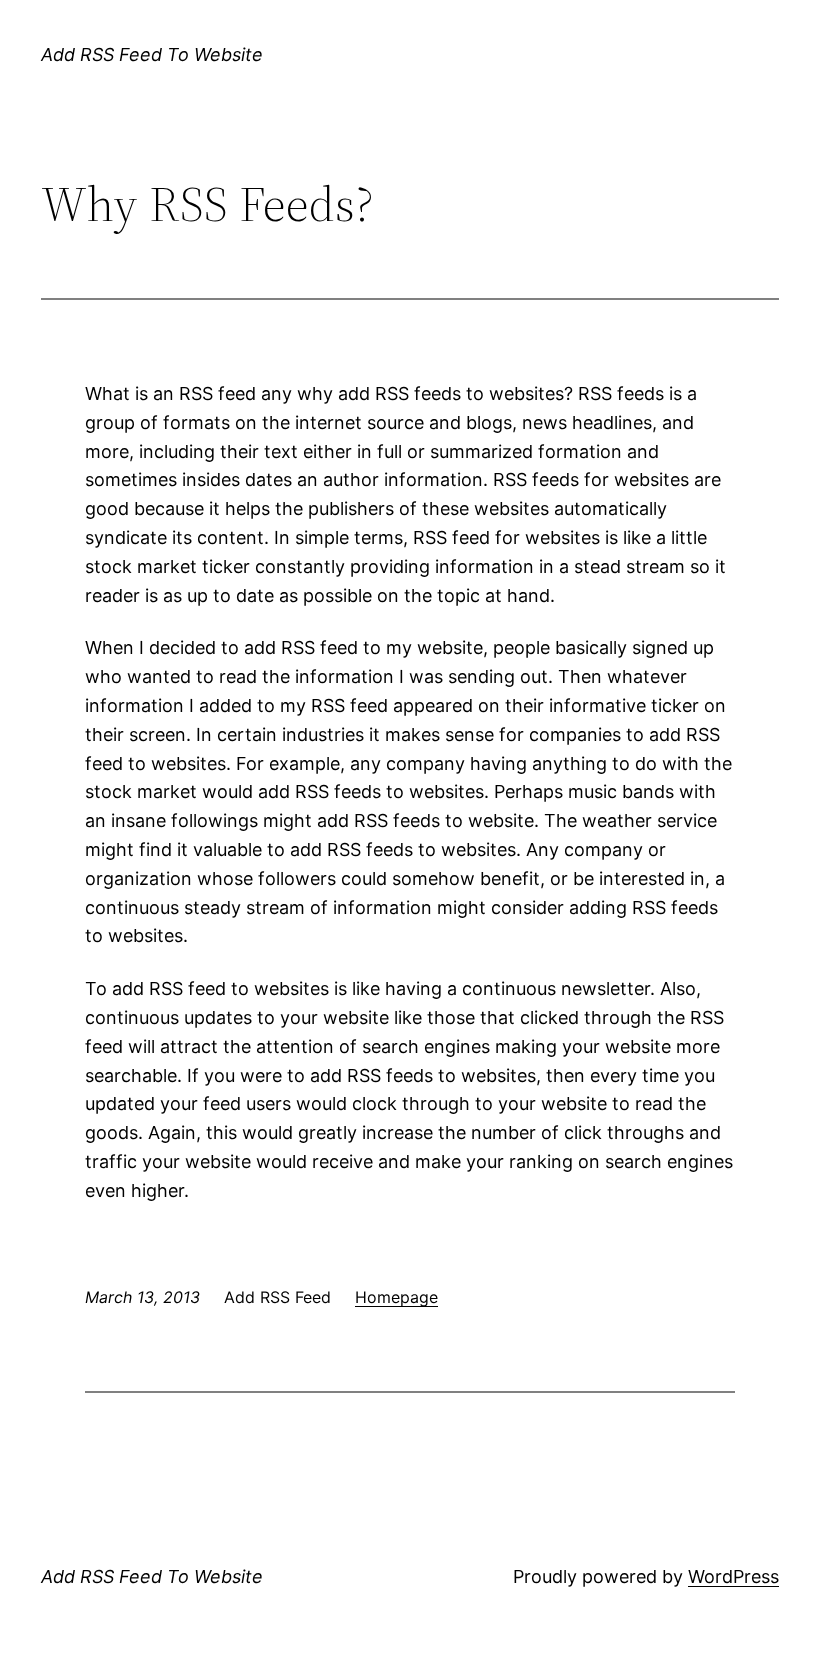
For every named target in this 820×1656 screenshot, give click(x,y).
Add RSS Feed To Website (152, 54)
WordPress (733, 1576)
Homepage (396, 1297)
